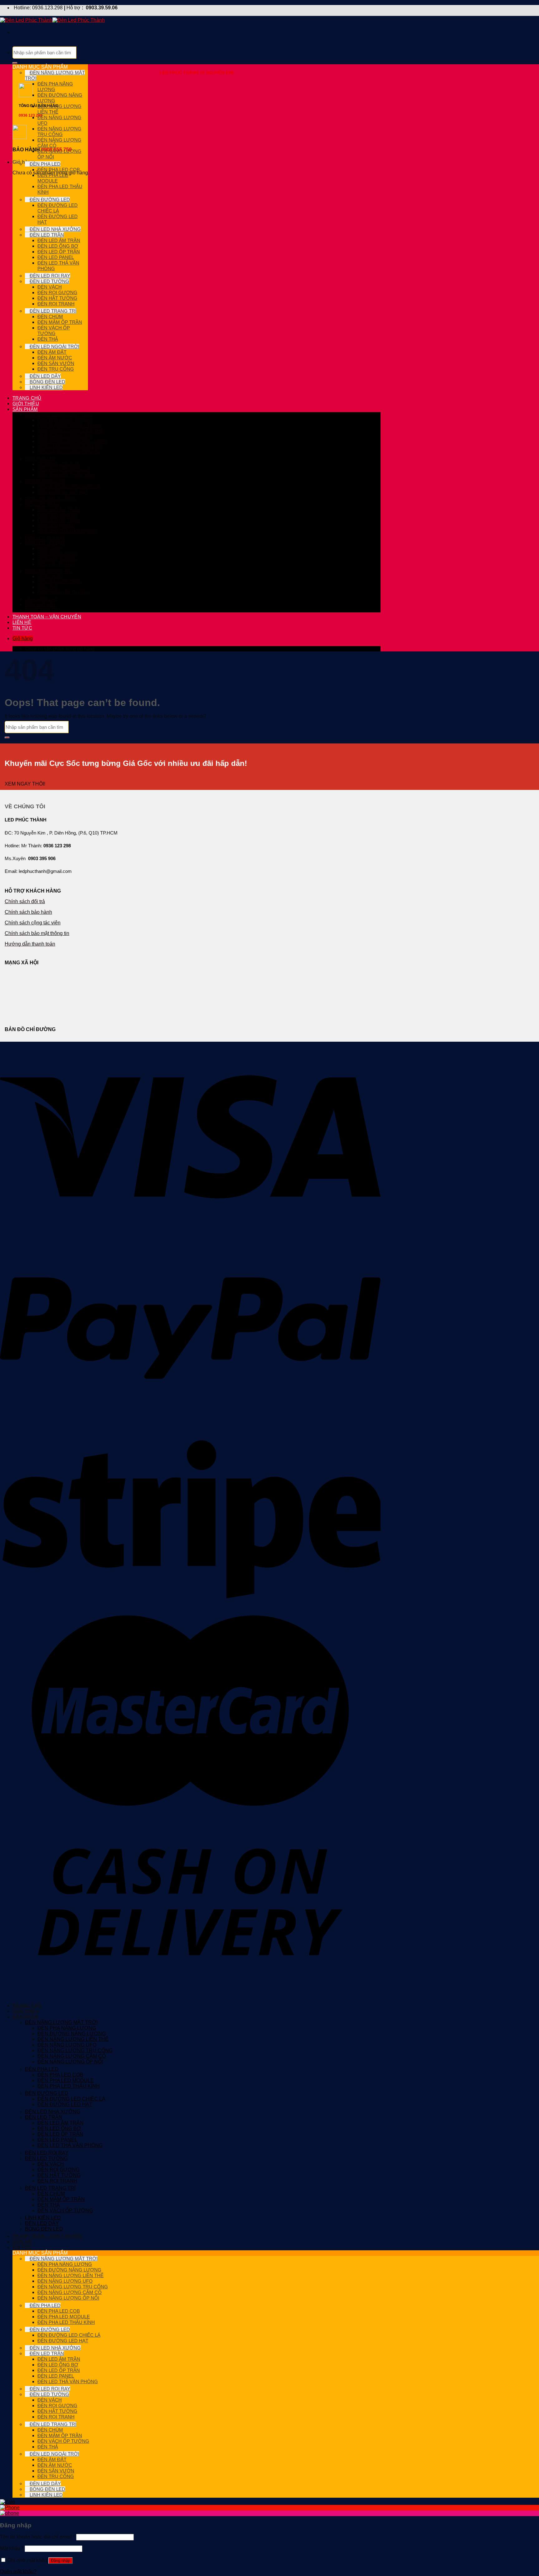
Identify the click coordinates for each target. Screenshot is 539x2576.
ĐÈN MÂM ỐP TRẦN (60, 322)
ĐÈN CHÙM (50, 317)
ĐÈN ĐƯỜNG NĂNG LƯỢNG (69, 425)
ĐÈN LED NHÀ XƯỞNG (55, 229)
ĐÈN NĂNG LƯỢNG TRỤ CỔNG (59, 131)
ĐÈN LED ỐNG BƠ (58, 246)
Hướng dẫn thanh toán (30, 944)
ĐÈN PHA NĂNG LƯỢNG (65, 420)
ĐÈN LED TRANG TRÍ (53, 311)
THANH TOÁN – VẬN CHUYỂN (47, 617)
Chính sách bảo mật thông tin (37, 933)
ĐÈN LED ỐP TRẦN (59, 252)
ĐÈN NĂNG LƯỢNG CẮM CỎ (70, 447)
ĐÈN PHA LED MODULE (53, 178)
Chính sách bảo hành (28, 912)
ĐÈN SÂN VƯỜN (56, 363)
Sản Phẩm (25, 409)
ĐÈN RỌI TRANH (56, 304)
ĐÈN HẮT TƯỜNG (57, 298)
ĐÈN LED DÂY (45, 376)
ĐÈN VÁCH (50, 287)
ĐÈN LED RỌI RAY (50, 276)
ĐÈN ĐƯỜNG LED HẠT (63, 492)
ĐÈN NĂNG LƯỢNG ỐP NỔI (68, 452)
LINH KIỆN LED (46, 387)
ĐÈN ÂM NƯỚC (55, 358)
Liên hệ (22, 622)
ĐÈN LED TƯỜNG (49, 281)
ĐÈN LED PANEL (56, 257)
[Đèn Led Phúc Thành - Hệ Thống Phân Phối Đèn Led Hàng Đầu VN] (52, 20)
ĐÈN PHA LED (45, 164)
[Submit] (15, 63)
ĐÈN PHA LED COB (59, 170)
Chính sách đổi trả (25, 901)
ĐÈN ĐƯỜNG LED (50, 200)
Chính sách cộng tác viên (33, 923)
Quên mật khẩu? (18, 2571)
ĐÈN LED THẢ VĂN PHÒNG (68, 531)
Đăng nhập (61, 2561)
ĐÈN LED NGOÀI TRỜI (54, 346)
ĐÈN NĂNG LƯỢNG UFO (65, 436)
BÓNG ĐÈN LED (47, 382)
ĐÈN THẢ (48, 339)
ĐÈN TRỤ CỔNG (56, 369)
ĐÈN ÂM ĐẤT (52, 352)
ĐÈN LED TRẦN (47, 235)
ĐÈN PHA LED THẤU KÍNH (66, 475)
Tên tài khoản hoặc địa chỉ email (37, 2537)
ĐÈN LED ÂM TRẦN (59, 240)
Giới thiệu (26, 404)
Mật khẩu (12, 2548)
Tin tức (22, 628)
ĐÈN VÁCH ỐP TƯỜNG (54, 331)
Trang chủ (27, 398)
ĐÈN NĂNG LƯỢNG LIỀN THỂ (70, 431)
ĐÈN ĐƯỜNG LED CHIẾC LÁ (58, 208)
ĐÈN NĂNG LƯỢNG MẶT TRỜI (59, 415)
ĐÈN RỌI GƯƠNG (57, 292)
